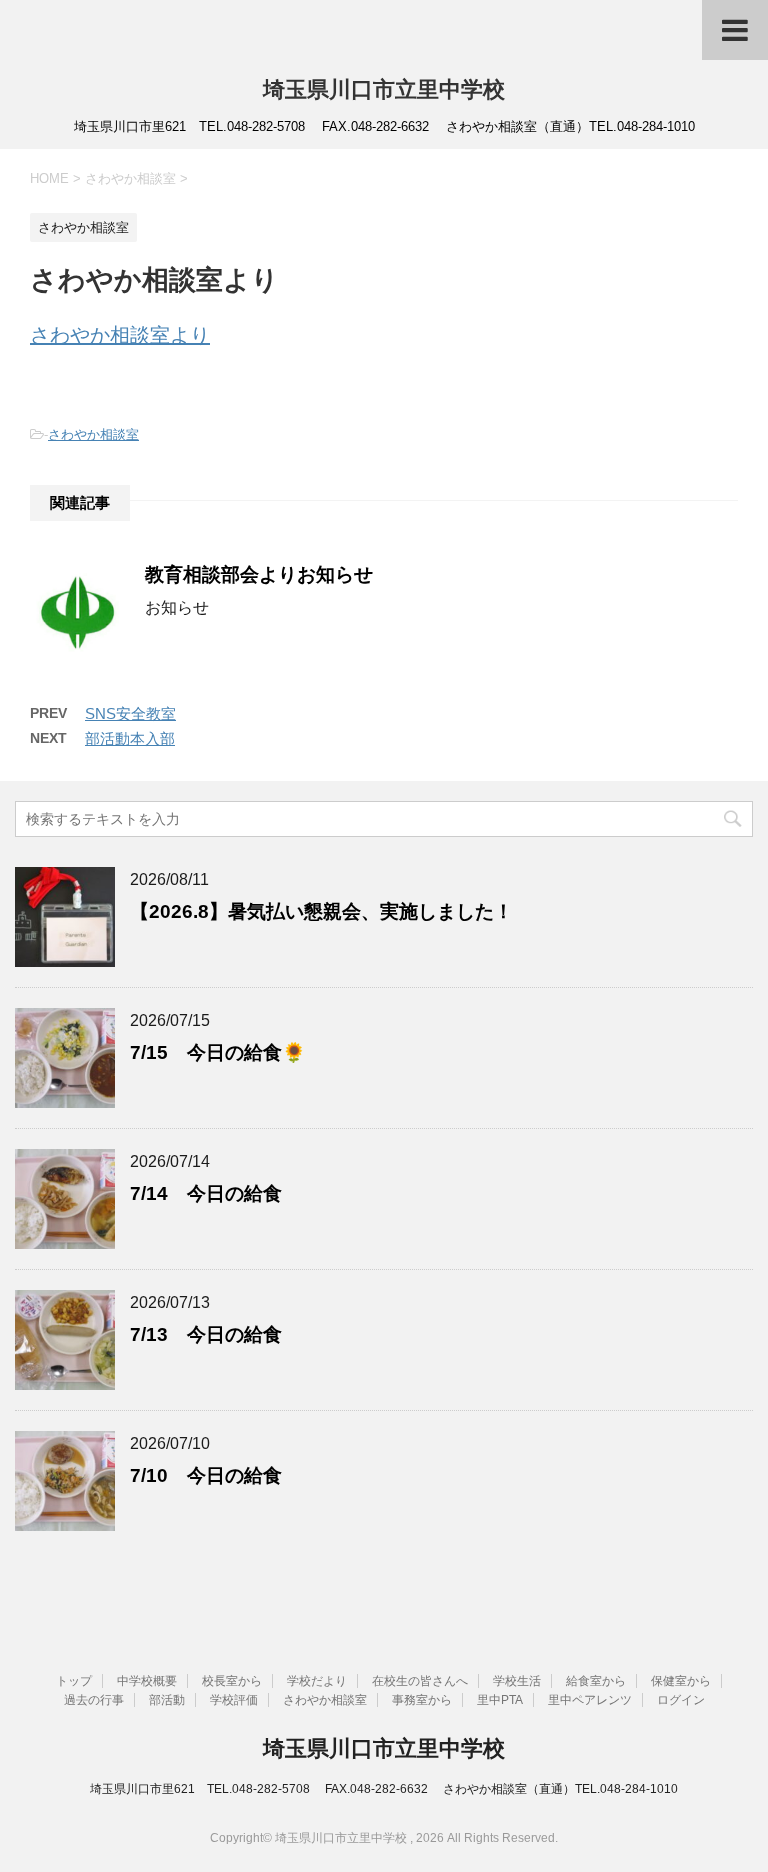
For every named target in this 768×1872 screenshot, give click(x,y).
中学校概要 (147, 1681)
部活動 (167, 1700)
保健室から (681, 1681)
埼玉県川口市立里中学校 (384, 89)
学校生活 (517, 1681)
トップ (74, 1681)
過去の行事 (94, 1700)
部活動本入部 (130, 738)
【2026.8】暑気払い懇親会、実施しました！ (321, 911)
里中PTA (500, 1700)
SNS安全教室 (130, 713)
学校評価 (234, 1700)
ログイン (681, 1700)
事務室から (422, 1700)
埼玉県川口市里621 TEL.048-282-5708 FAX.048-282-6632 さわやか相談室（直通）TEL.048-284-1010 (384, 1789)
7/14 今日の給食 (206, 1193)
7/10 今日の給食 (206, 1475)
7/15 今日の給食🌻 (218, 1052)
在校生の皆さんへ (420, 1681)
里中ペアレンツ (590, 1700)
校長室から (232, 1681)
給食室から (596, 1681)
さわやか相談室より (120, 335)
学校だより (317, 1681)
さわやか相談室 (93, 434)
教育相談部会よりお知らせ (259, 574)
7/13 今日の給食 (206, 1334)
